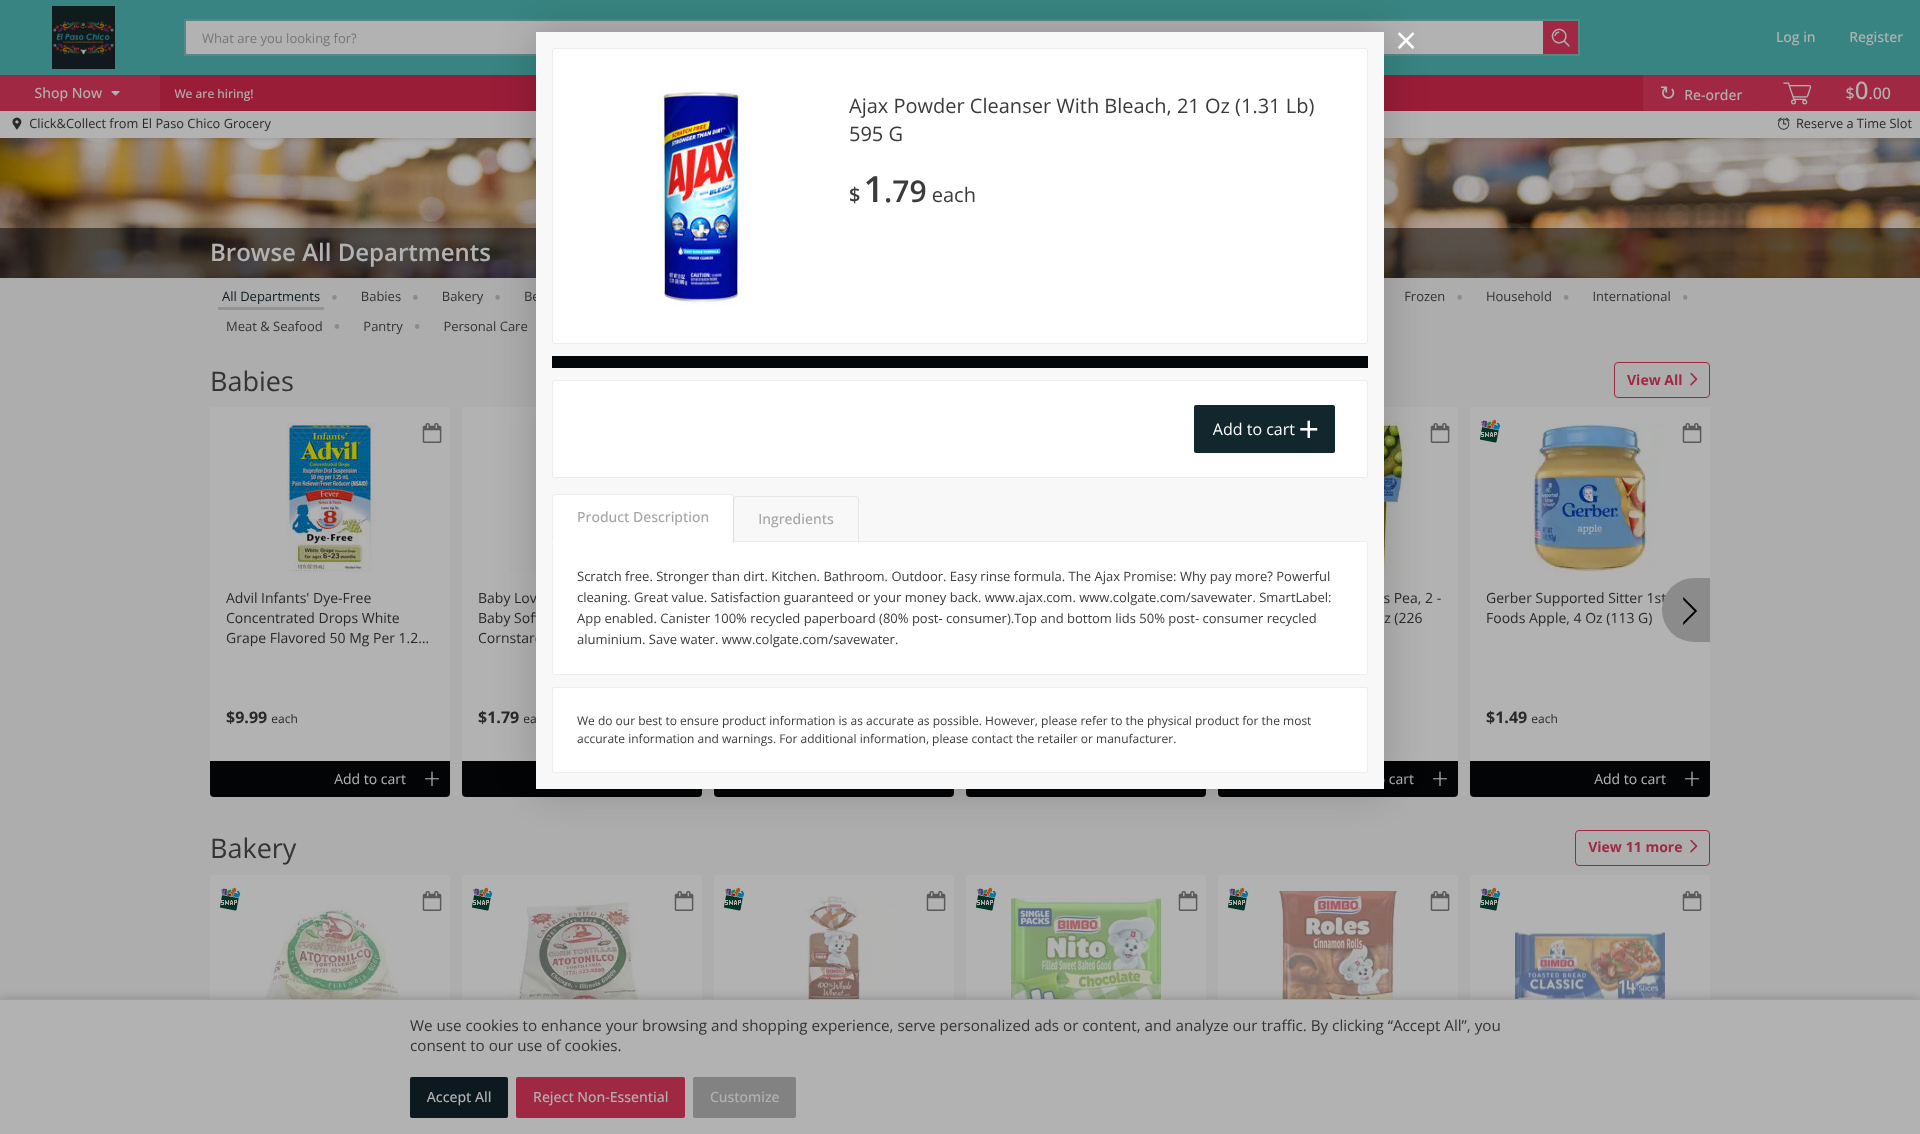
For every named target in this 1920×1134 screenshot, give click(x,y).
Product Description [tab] (643, 517)
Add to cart (1254, 429)
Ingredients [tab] (795, 519)
